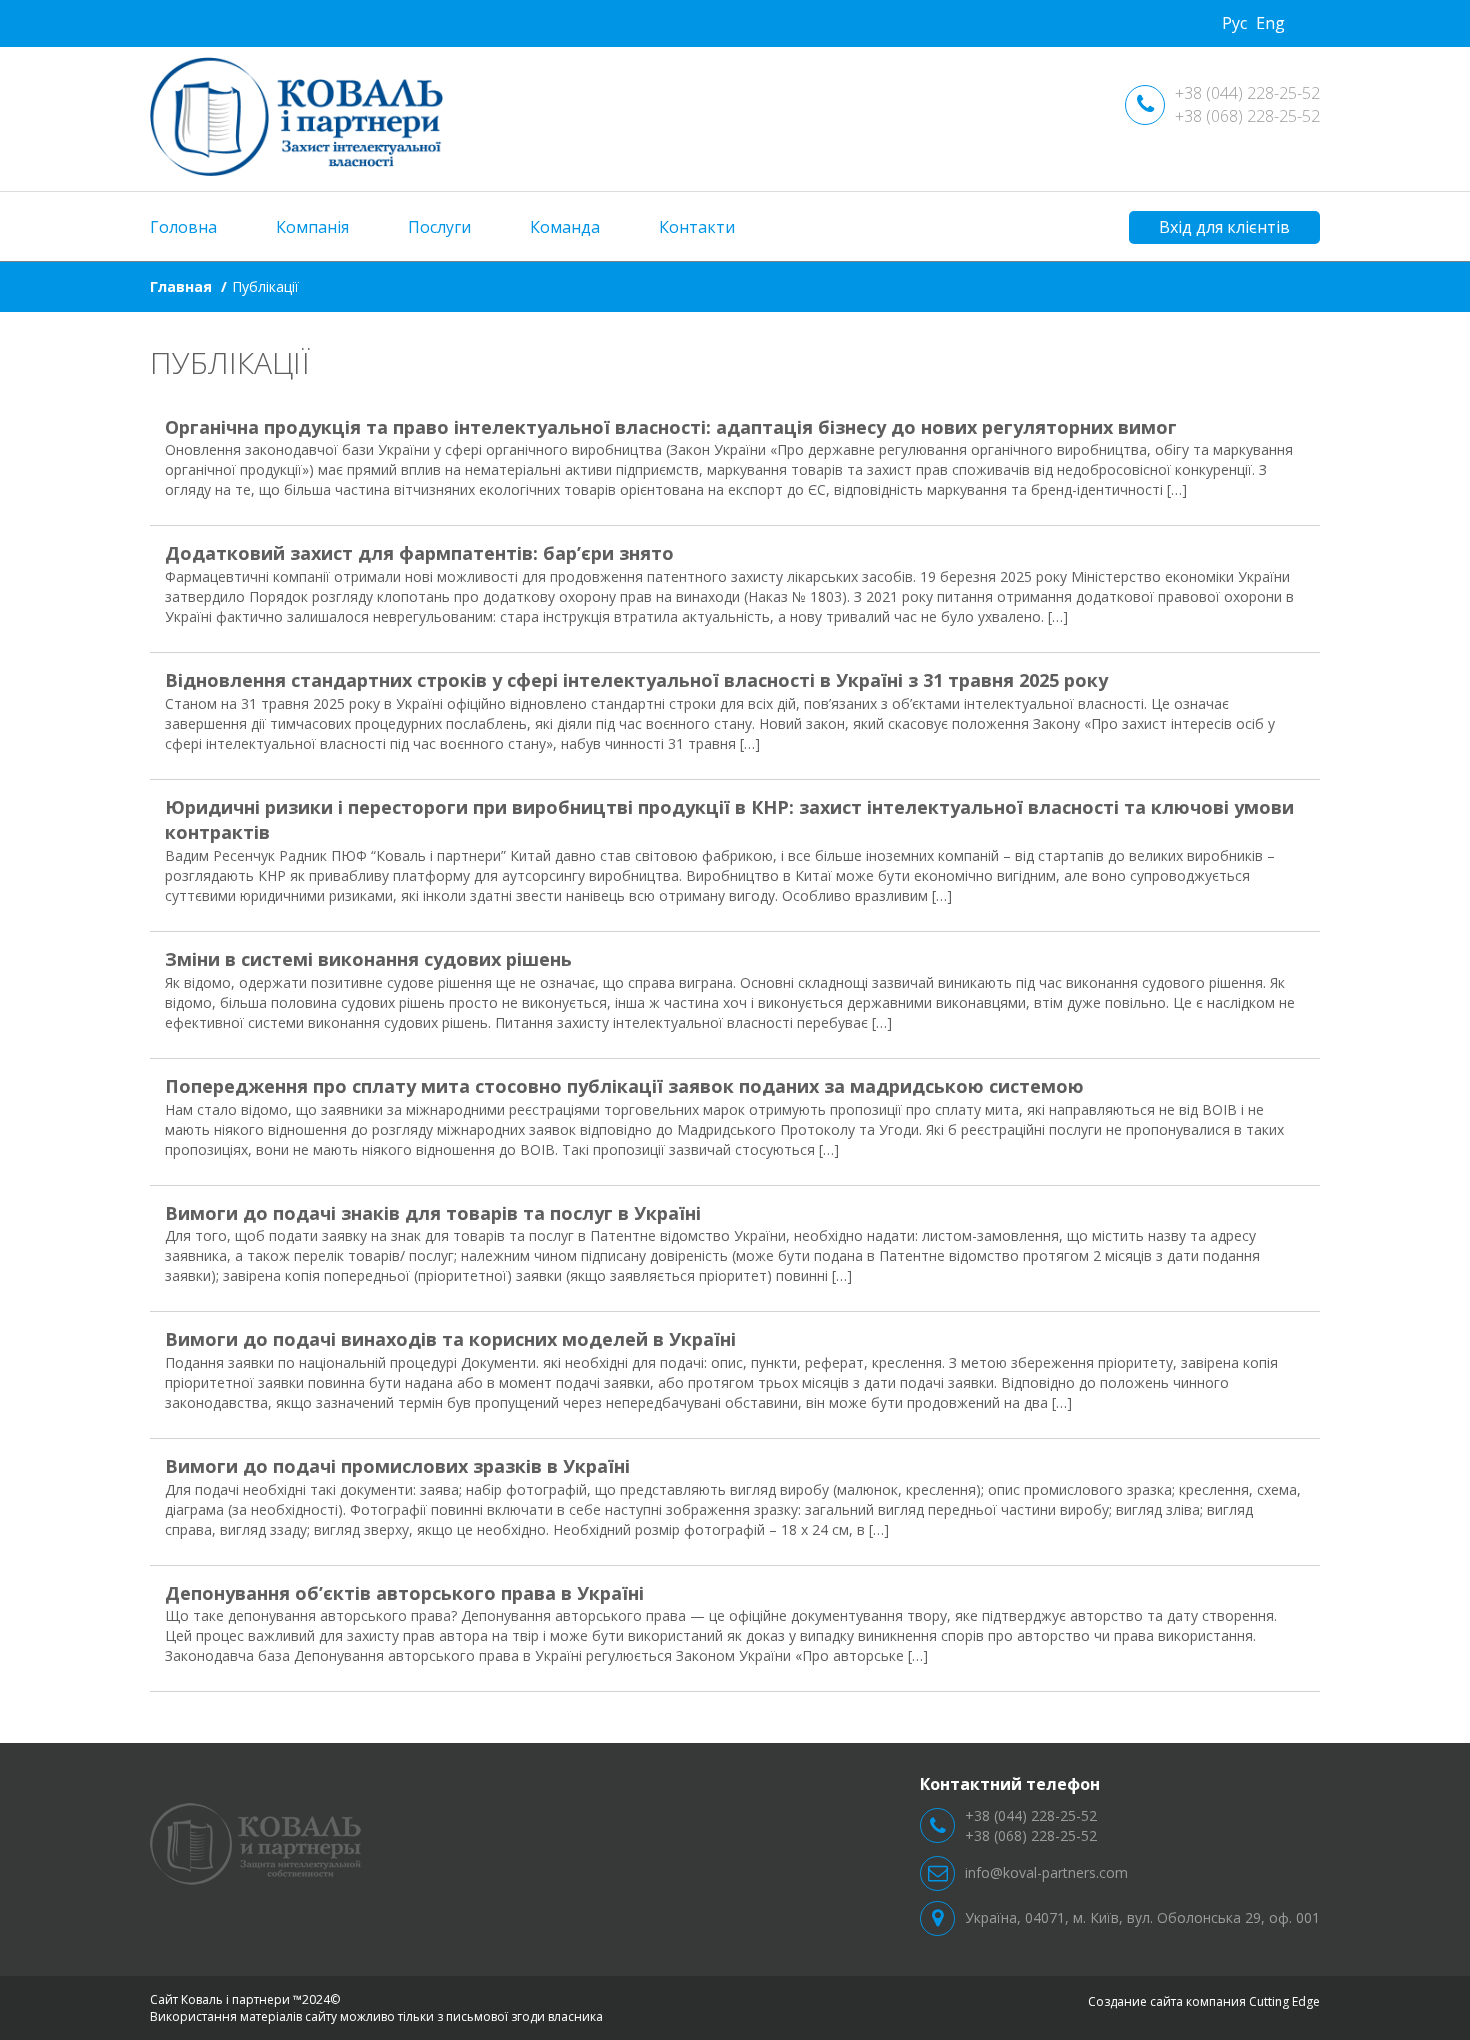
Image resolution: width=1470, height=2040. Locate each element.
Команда (565, 227)
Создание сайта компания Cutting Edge (1204, 2001)
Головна (183, 227)
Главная (181, 286)
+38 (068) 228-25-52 (1247, 116)
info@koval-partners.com (1046, 1872)
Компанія (312, 227)
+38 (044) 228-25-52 (1247, 93)
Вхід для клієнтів (1224, 227)
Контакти (697, 227)
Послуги (439, 227)
